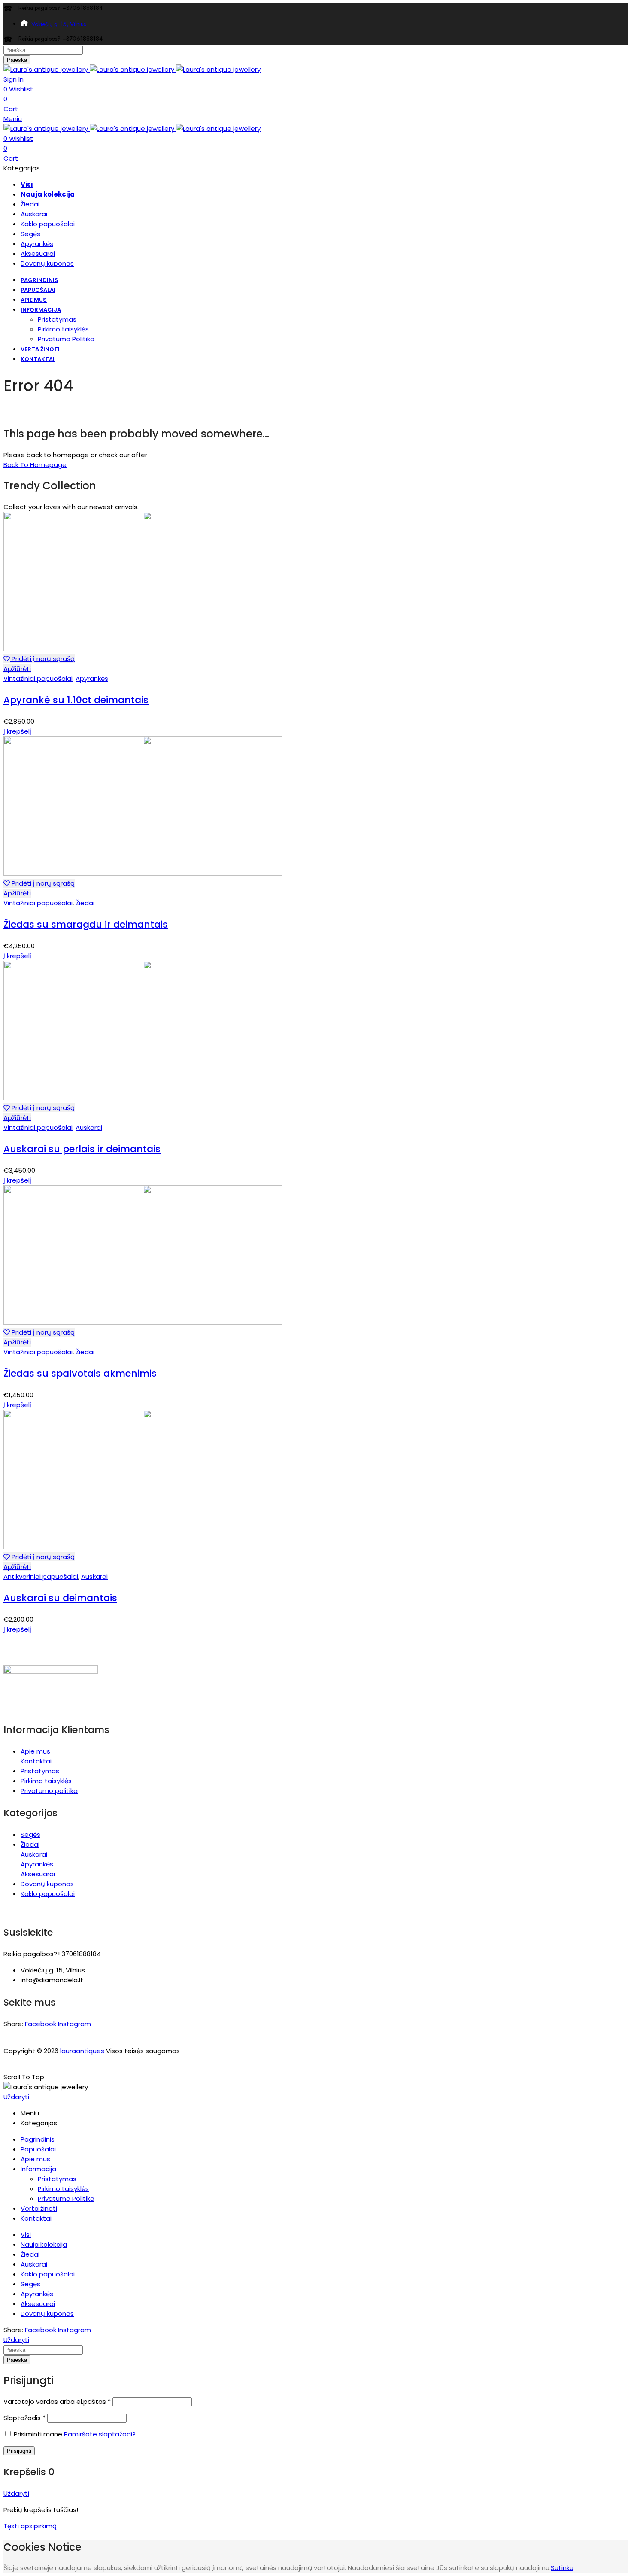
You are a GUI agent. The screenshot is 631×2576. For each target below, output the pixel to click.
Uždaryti (16, 2097)
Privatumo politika (49, 1791)
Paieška (17, 60)
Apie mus (35, 1751)
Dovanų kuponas (47, 1884)
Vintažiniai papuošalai (38, 678)
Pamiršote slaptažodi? (100, 2434)
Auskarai (89, 1127)
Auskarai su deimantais (60, 1598)
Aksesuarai (38, 1874)
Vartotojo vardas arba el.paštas (57, 2402)
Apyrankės (92, 678)
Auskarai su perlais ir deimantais (82, 1149)
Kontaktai (36, 1761)
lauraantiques (83, 2051)
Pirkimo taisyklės (46, 1781)
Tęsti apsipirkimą (30, 2526)
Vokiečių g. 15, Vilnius (59, 24)
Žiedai (85, 903)
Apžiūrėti (17, 669)
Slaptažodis (24, 2418)
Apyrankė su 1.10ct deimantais (76, 700)
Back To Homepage (35, 465)
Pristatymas (40, 1771)
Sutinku (562, 2568)
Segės (30, 1834)
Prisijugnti (19, 2451)
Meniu (13, 119)
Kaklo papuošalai (48, 1894)
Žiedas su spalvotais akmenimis (80, 1373)
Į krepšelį (17, 731)
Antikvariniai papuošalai (41, 1576)
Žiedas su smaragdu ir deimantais (86, 924)
